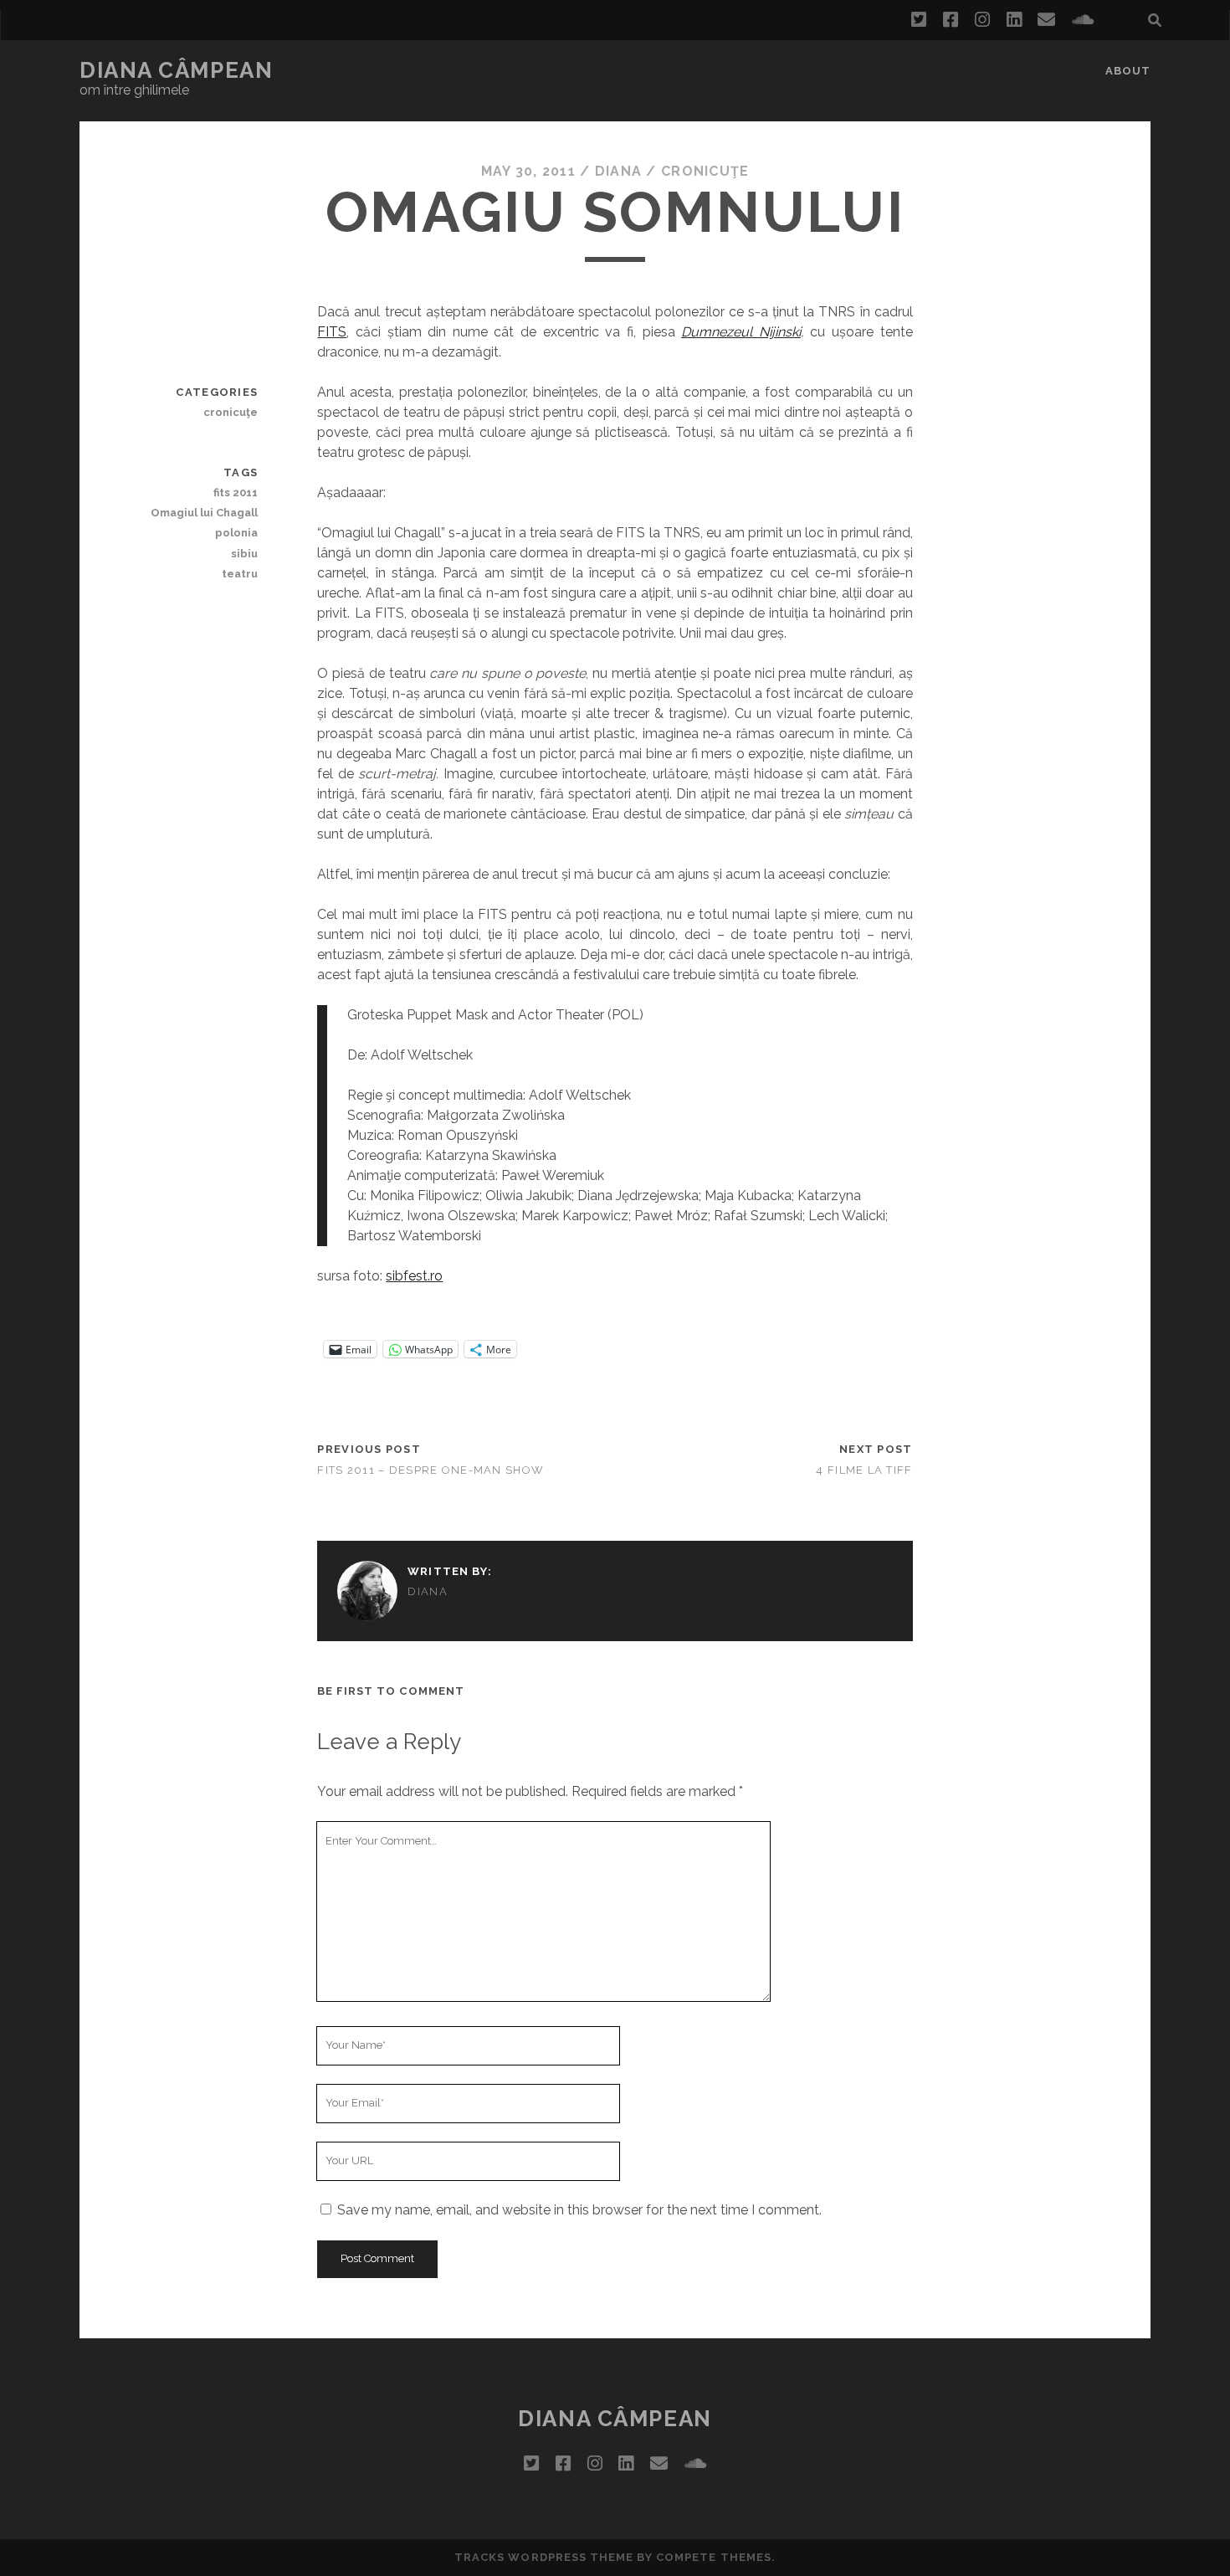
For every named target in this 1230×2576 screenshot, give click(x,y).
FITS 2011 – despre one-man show (430, 1470)
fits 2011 (236, 493)
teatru (240, 574)
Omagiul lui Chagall (204, 513)
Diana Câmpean (176, 70)
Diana (618, 171)
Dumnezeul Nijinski (741, 332)
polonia (236, 533)
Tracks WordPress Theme (544, 2557)
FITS (332, 332)
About (1128, 71)
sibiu (244, 554)
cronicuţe (705, 171)
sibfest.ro (414, 1276)
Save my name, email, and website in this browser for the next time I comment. (579, 2210)
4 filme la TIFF (864, 1470)
